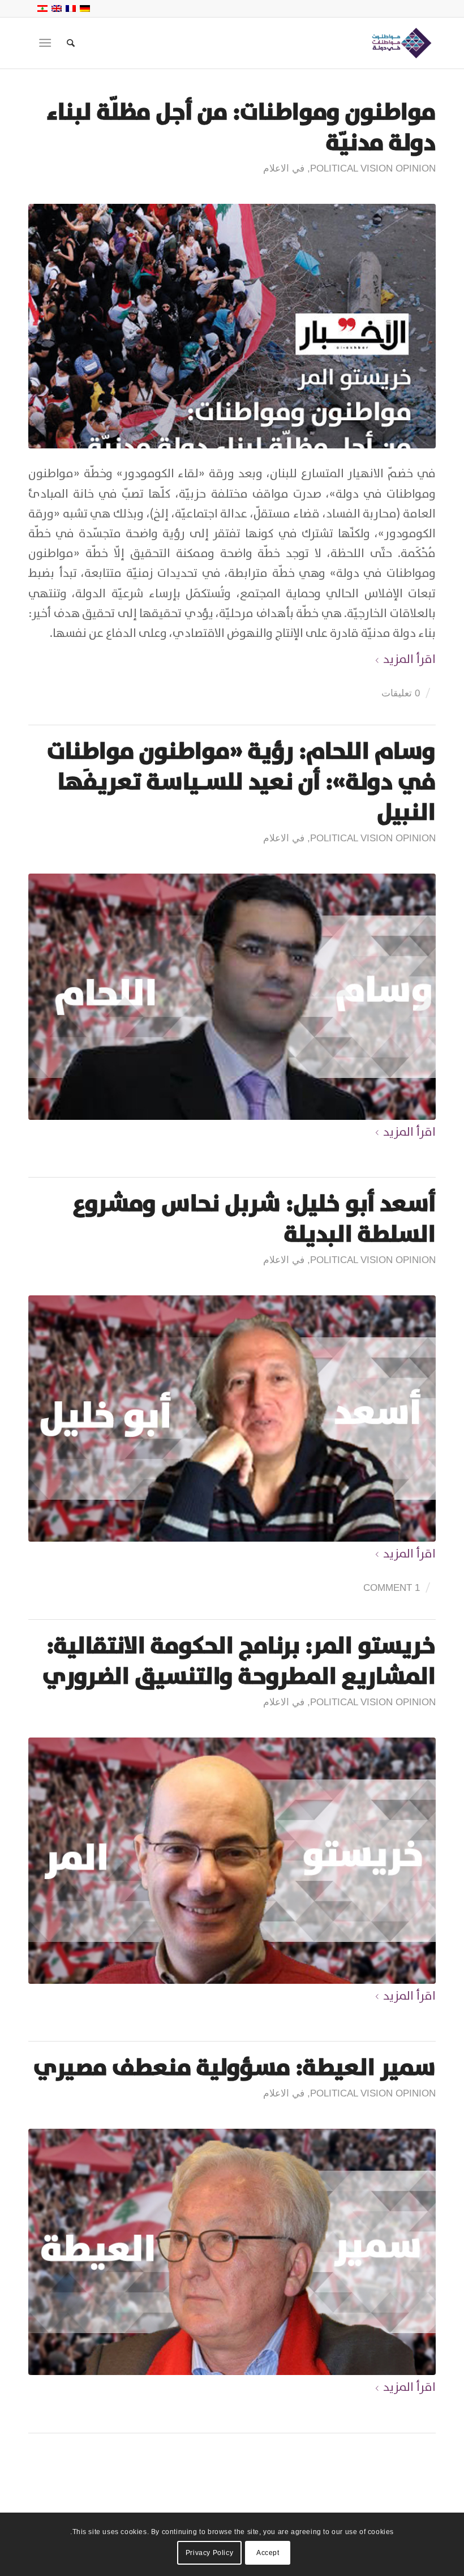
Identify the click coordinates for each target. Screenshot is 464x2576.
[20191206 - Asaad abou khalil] (232, 1418)
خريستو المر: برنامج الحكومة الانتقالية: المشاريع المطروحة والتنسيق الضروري (239, 1661)
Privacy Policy (209, 2553)
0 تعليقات (401, 693)
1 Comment (392, 1588)
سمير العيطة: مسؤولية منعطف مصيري (235, 2068)
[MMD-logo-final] (400, 43)
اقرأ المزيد (409, 659)
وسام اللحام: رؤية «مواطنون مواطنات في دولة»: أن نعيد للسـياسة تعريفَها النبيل (241, 782)
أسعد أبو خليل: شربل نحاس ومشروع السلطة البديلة (254, 1219)
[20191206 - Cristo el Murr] (232, 1861)
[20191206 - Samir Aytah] (232, 2252)
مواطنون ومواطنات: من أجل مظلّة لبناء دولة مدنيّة (241, 127)
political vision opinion (373, 168)
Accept (268, 2553)
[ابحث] (65, 43)
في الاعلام (284, 168)
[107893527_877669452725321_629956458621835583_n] (232, 326)
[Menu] (47, 43)
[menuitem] (65, 43)
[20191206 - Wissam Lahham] (232, 997)
